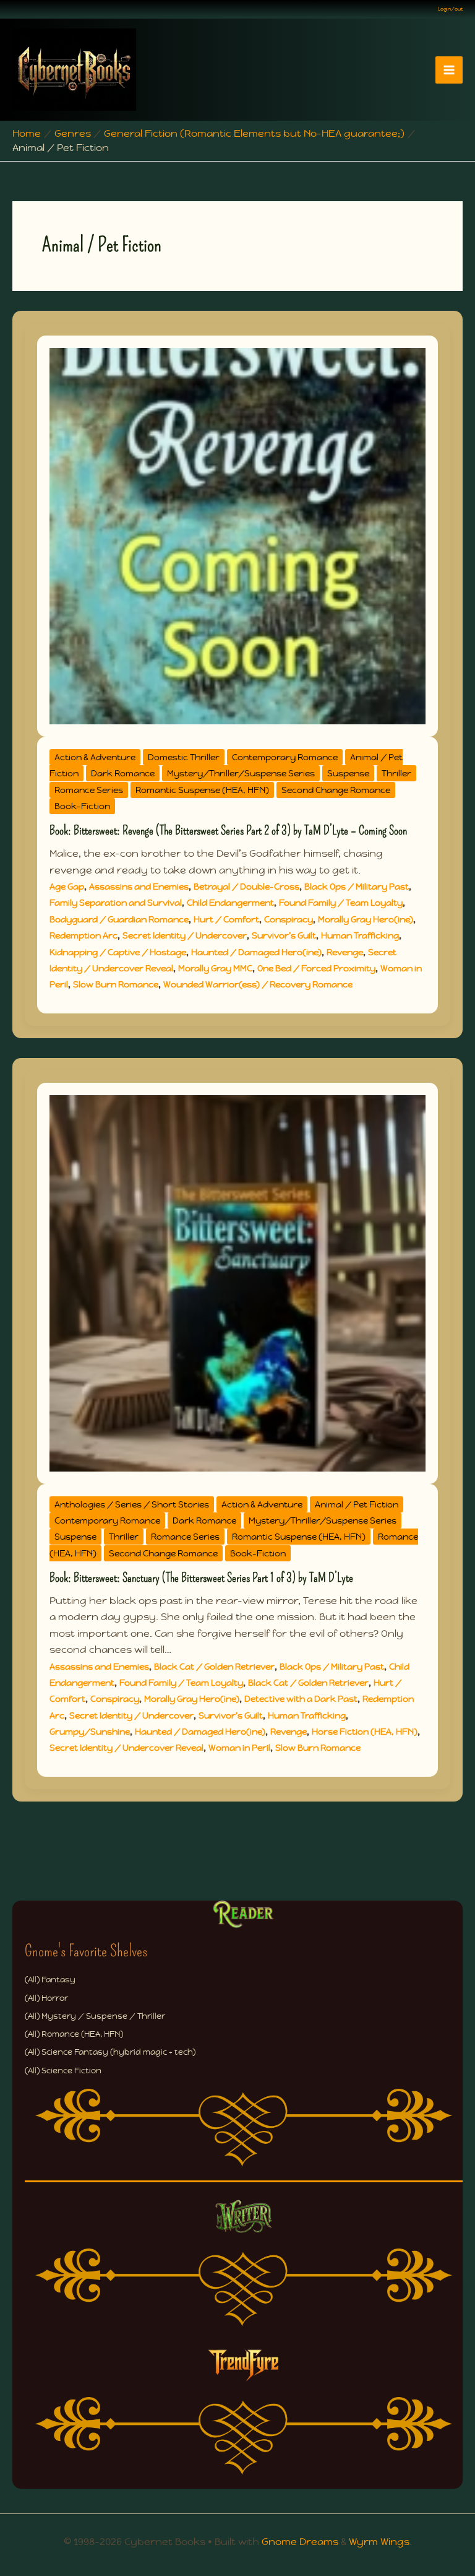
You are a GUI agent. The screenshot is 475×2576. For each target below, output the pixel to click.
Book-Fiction (82, 806)
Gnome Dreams (300, 2542)
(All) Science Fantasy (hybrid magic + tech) (110, 2052)
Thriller (396, 773)
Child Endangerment (230, 903)
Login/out (450, 9)
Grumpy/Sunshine (90, 1732)
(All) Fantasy (50, 1980)
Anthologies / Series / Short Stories (132, 1504)
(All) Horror (46, 1998)
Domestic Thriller (184, 757)
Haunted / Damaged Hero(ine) (256, 952)
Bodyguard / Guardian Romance (119, 919)
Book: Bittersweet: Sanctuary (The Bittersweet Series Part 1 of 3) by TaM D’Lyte (201, 1577)
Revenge (345, 952)
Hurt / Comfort (226, 919)
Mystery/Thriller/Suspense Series (241, 773)
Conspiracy (289, 919)
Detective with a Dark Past (301, 1699)
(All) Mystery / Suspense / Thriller (95, 2016)
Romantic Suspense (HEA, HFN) (202, 790)
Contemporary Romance (285, 757)
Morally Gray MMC (215, 968)
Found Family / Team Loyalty (341, 903)
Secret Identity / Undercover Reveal (126, 1748)
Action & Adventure (95, 757)
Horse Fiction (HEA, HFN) (365, 1732)
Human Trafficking (360, 935)
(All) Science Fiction (63, 2071)
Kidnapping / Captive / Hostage (118, 952)
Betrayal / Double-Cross (246, 887)
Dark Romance (123, 773)
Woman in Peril (239, 1748)
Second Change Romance (336, 790)
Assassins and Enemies (139, 887)
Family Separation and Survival (116, 903)
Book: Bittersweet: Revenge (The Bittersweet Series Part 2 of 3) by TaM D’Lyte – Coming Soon (228, 830)
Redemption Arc (83, 935)
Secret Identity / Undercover (185, 935)
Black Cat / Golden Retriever (214, 1667)
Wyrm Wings (379, 2542)
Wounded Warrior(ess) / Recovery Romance (258, 984)
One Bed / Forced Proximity (316, 968)
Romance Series (89, 790)
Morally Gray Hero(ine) (366, 919)
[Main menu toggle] (449, 70)
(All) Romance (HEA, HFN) (74, 2034)
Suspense (348, 773)
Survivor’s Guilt (284, 935)
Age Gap (67, 887)
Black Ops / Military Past (357, 887)
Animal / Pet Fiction (357, 1504)
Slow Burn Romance (116, 984)
